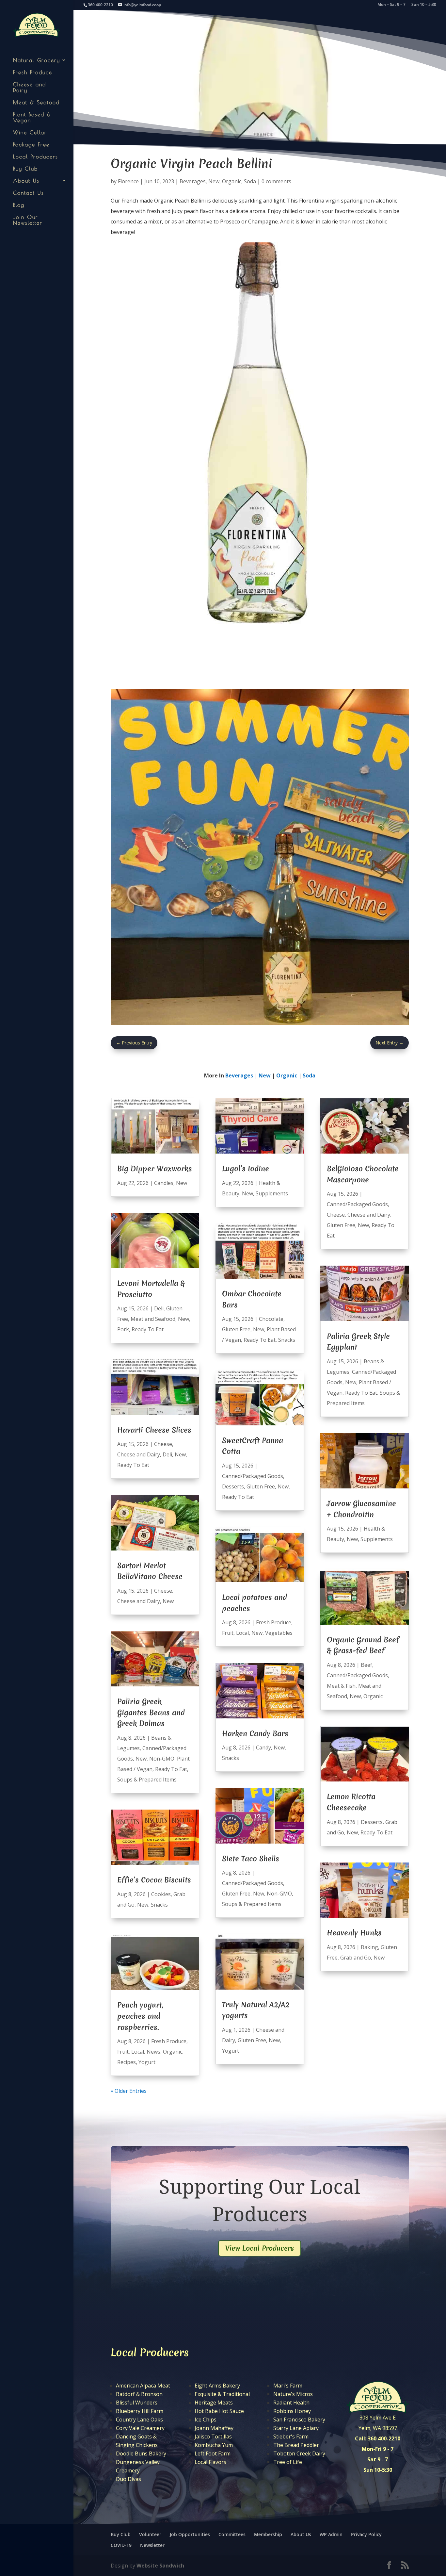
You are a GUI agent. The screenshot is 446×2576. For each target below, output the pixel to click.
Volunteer (150, 2534)
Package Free (31, 144)
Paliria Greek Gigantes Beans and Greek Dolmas (151, 1712)
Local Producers (36, 156)
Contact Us (29, 193)
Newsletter (152, 2545)
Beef (366, 1665)
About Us (26, 181)
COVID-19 (121, 2545)
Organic (232, 181)
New (214, 181)
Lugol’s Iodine (246, 1169)
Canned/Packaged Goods (253, 1476)
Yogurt (147, 2062)
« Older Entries (129, 2091)
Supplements (272, 1193)
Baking (369, 1947)
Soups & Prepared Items (147, 1780)
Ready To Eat (148, 1329)
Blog (19, 205)
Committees (232, 2534)
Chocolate (271, 1319)
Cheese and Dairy (30, 87)
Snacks (159, 1905)
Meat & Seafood (36, 102)
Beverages (193, 181)
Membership (268, 2534)
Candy (263, 1747)
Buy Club (25, 169)
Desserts (233, 1486)
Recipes (127, 2062)
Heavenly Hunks (354, 1933)
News (153, 2052)
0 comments (276, 181)
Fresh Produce (33, 72)
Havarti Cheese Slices (154, 1430)
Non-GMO (162, 1759)
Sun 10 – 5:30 (424, 5)
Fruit (123, 2052)
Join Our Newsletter (28, 220)
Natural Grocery (37, 60)
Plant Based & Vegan (32, 117)
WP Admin (331, 2534)
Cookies (161, 1894)
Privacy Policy (366, 2534)
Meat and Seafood (153, 1319)
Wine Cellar (30, 132)
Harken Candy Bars (255, 1733)
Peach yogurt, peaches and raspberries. (140, 2016)
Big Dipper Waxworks (155, 1169)
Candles (164, 1183)
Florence (128, 181)
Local (138, 2052)
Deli (159, 1308)
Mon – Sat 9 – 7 (391, 5)
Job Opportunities (190, 2534)
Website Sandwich (160, 2566)
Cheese (163, 1444)
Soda (250, 181)
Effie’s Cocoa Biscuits (154, 1880)
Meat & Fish (341, 1686)
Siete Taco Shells (251, 1859)
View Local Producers (260, 2248)
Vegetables (279, 1633)
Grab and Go (356, 1958)
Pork (123, 1329)
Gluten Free (236, 1329)
